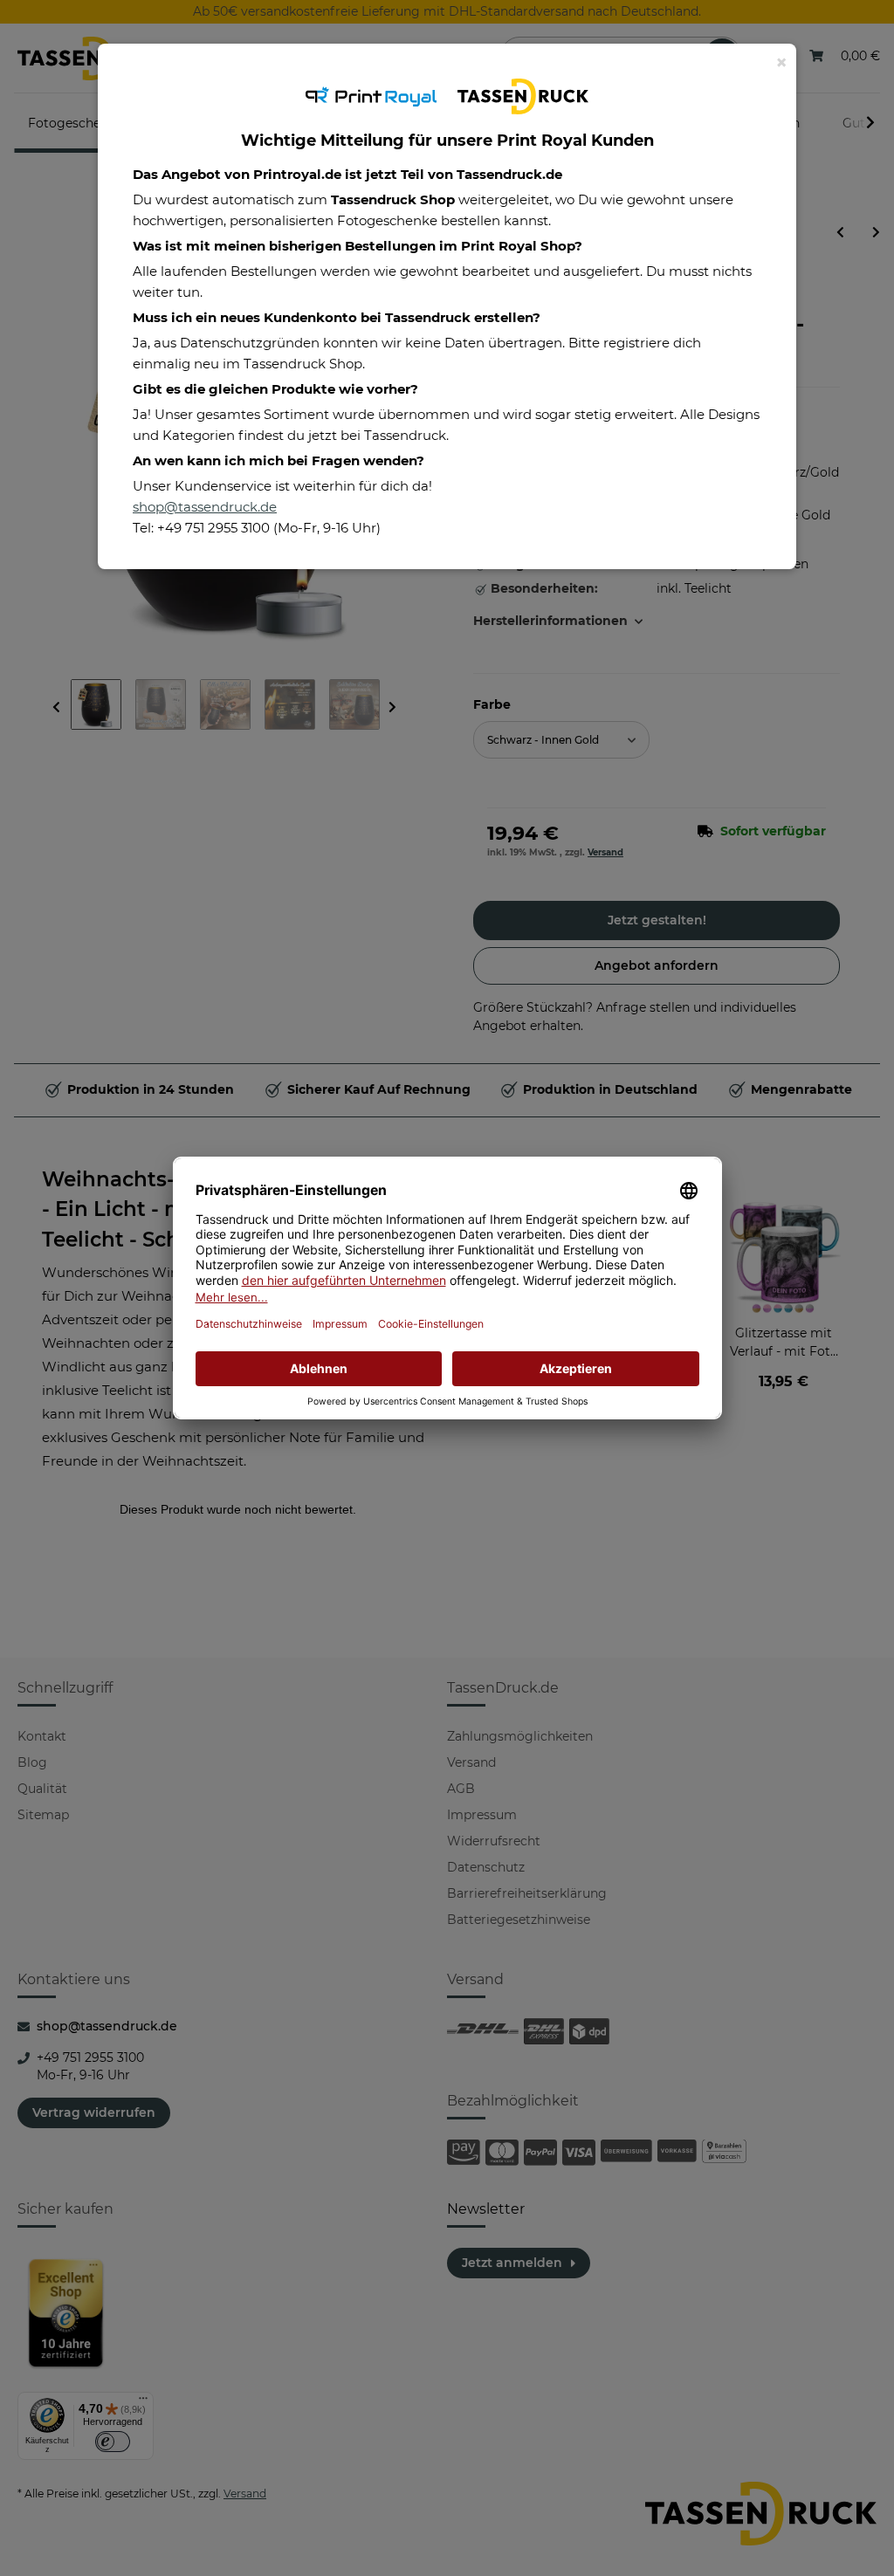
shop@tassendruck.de (205, 507)
